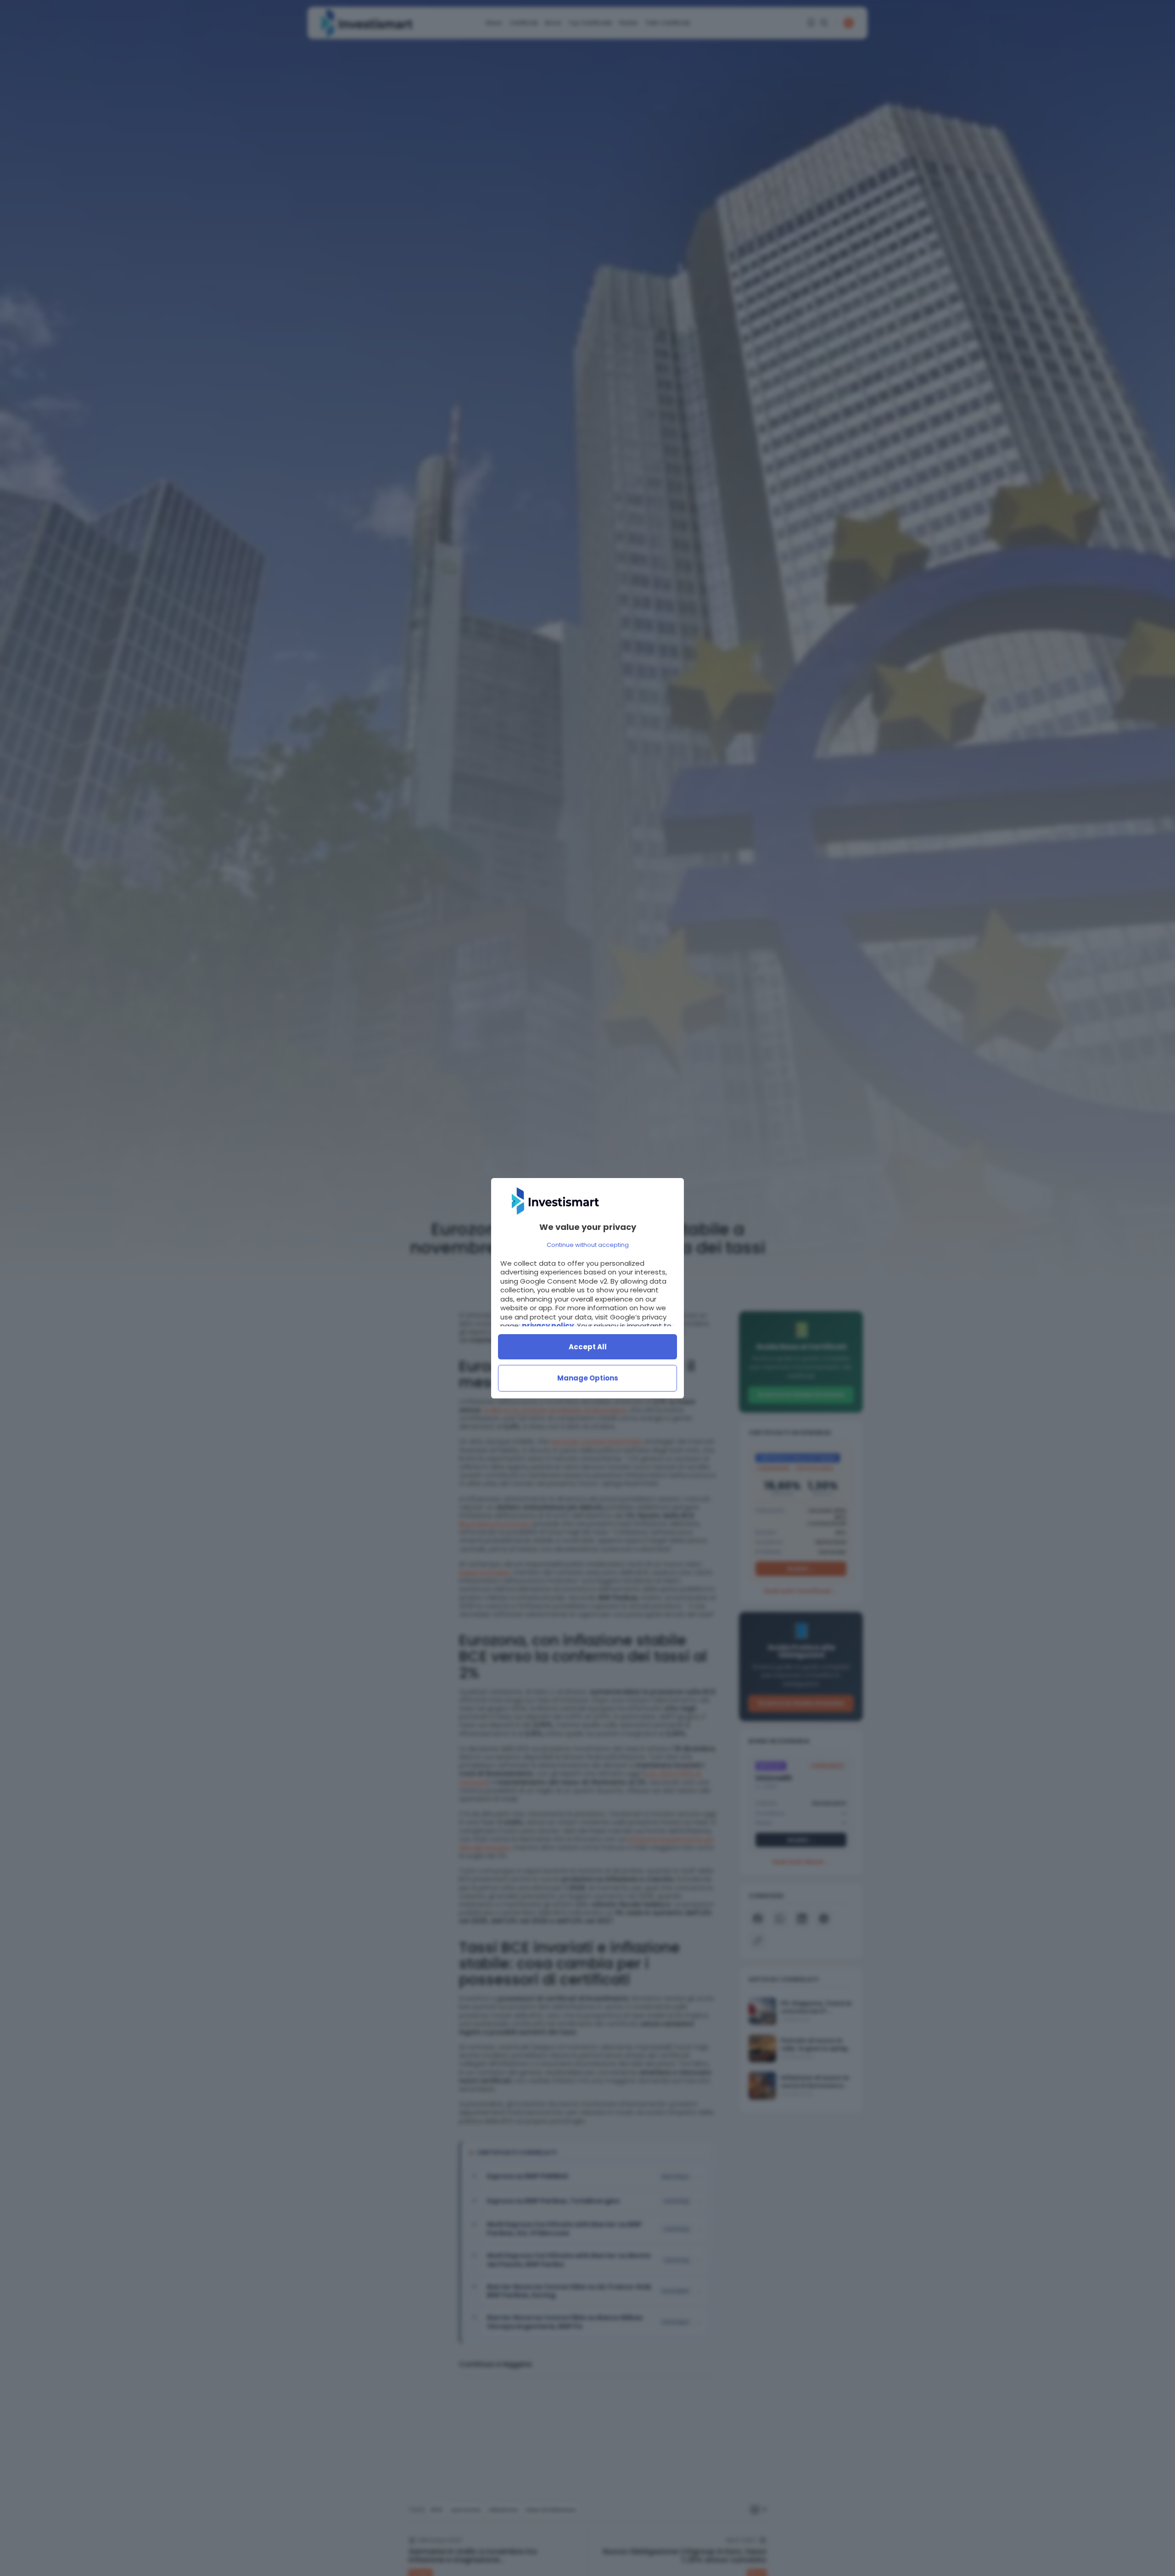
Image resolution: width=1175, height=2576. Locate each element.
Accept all (588, 1347)
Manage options (588, 1378)
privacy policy (548, 1326)
